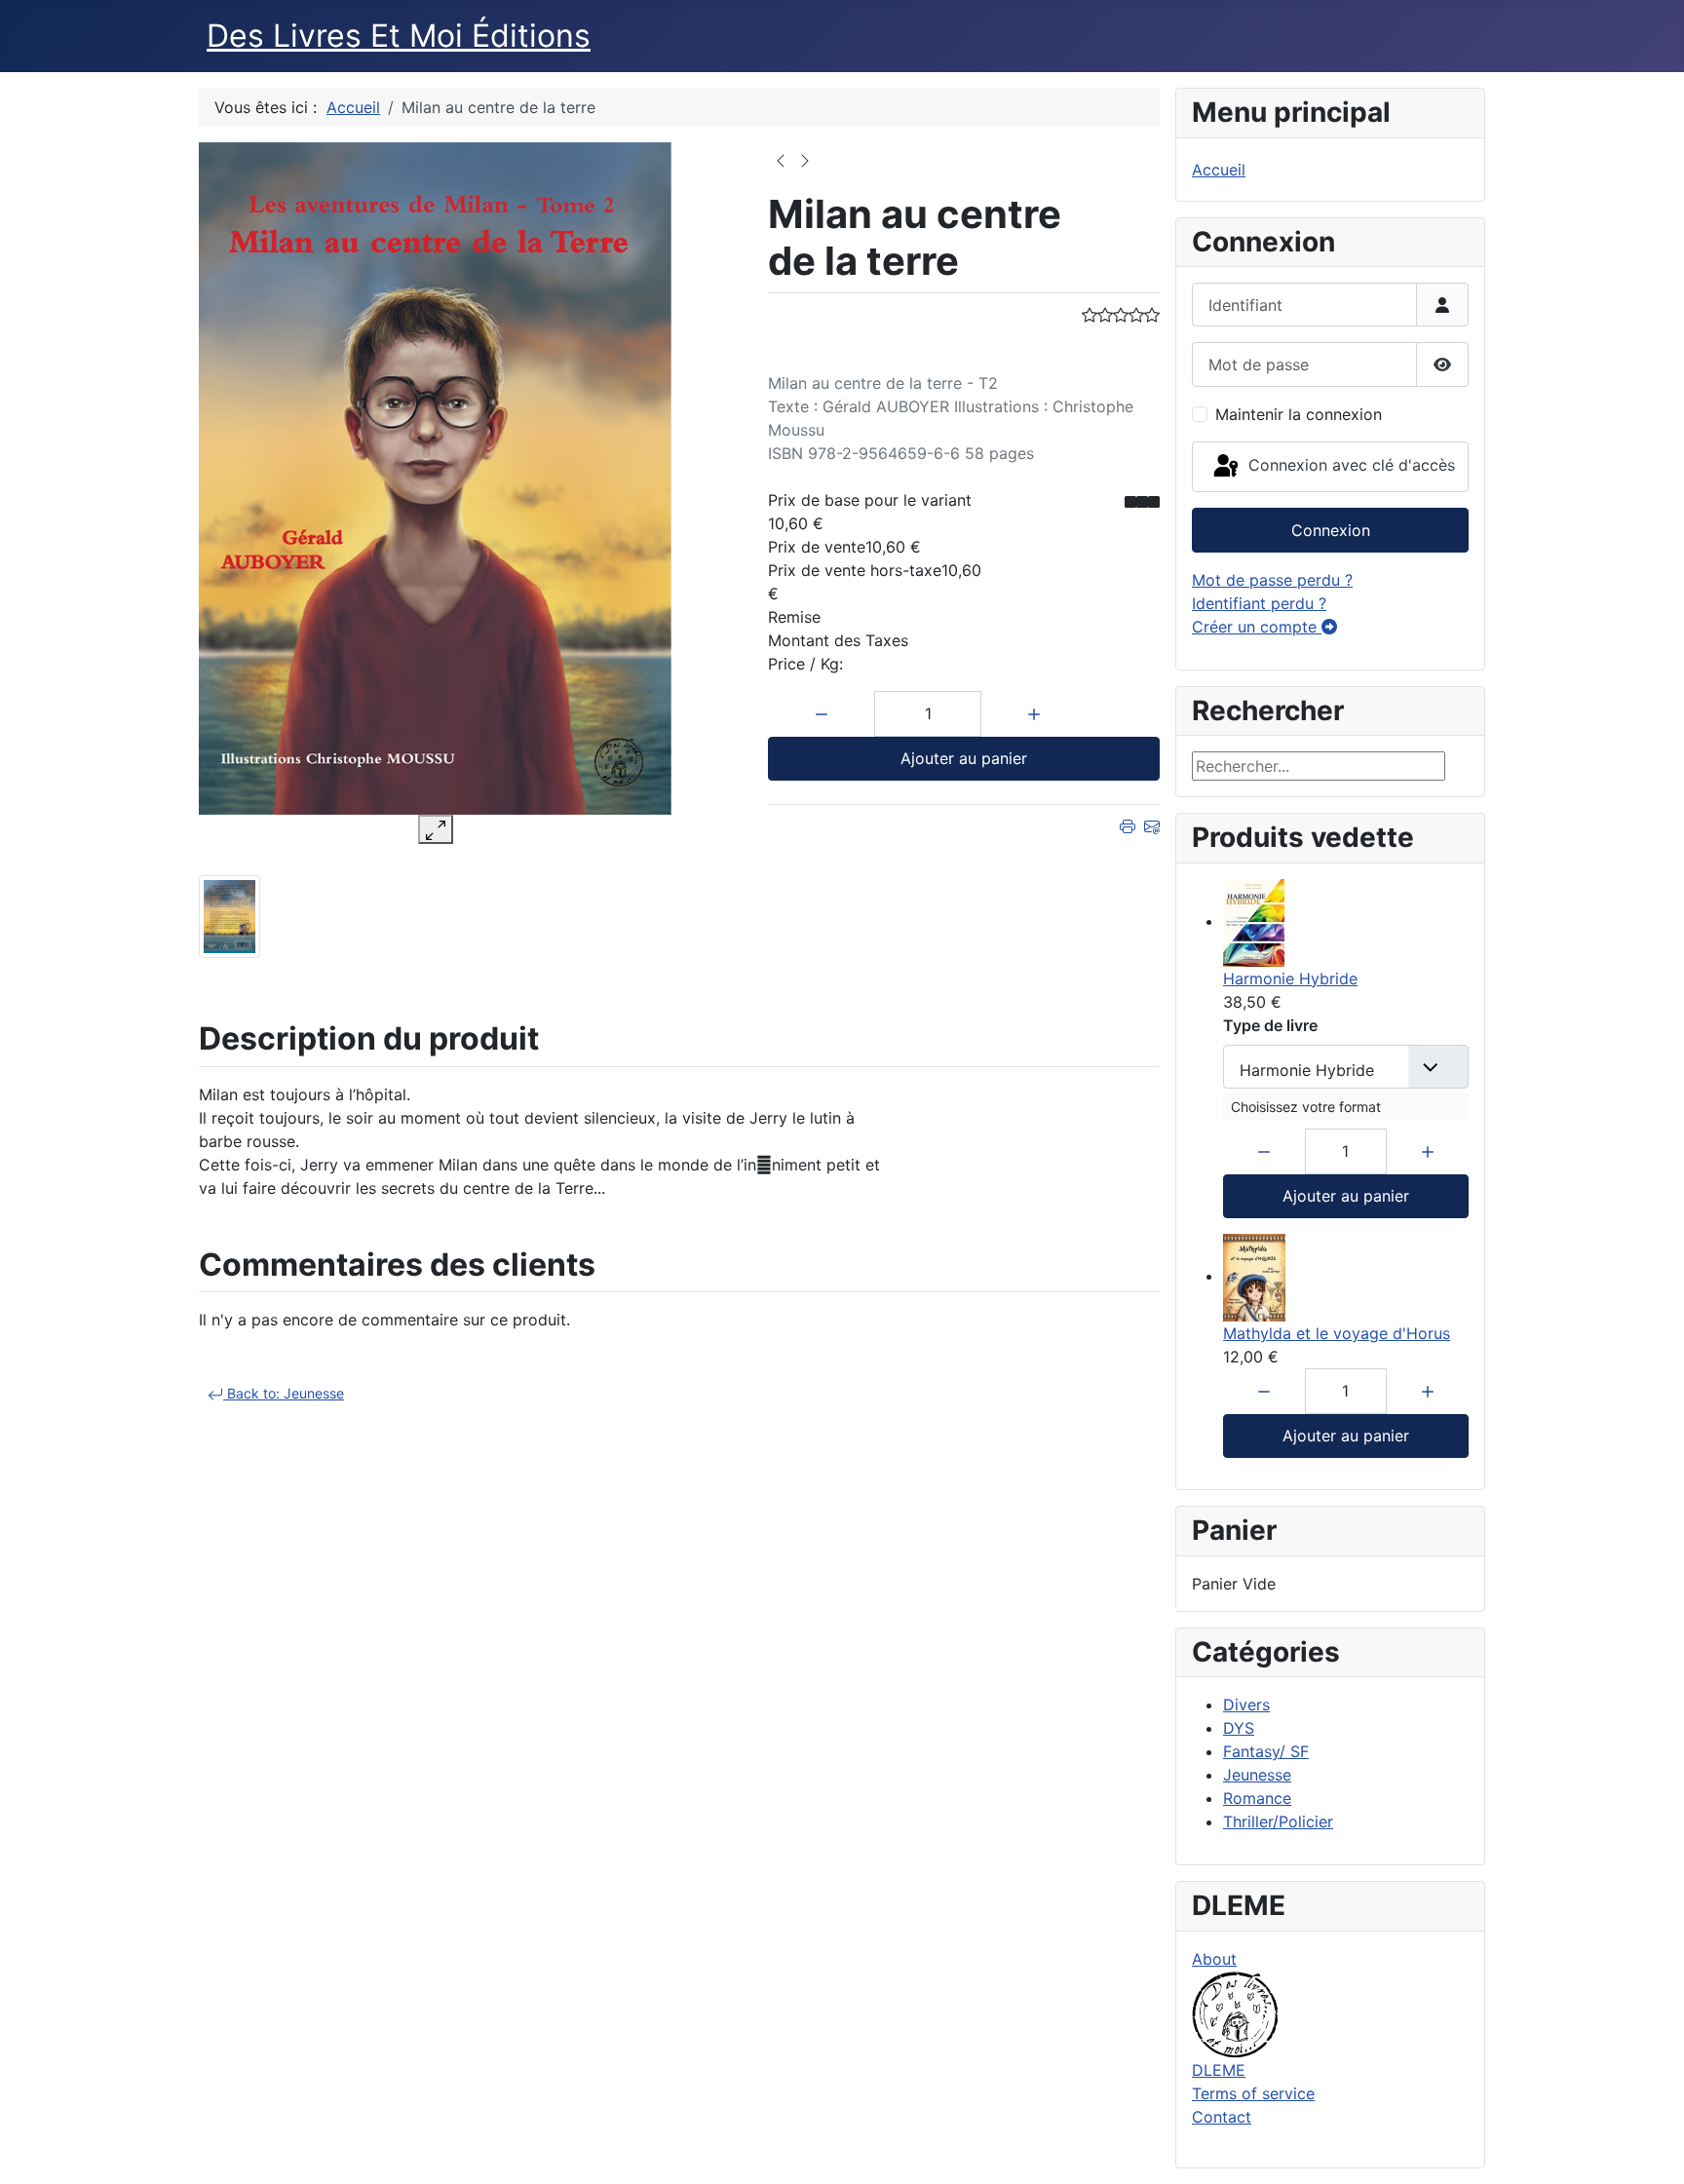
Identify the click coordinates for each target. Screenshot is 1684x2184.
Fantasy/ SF (1266, 1751)
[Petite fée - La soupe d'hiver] (781, 159)
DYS (1239, 1728)
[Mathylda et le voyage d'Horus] (1254, 1276)
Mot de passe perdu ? (1272, 580)
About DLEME (1219, 2014)
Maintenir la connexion (1299, 414)
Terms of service (1253, 2093)
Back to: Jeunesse (284, 1393)
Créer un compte (1257, 627)
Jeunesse (1257, 1775)
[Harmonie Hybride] (1254, 921)
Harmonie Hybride (1290, 978)
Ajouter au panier (964, 758)
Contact (1222, 2117)
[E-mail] (1152, 824)
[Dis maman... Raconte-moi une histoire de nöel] (805, 159)
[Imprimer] (1128, 824)
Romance (1257, 1798)
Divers (1246, 1705)
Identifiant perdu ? (1259, 603)
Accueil (1219, 170)
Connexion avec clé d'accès (1349, 465)
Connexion (1331, 530)
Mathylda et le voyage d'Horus (1337, 1333)
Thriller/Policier (1278, 1821)
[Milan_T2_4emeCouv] (230, 915)
